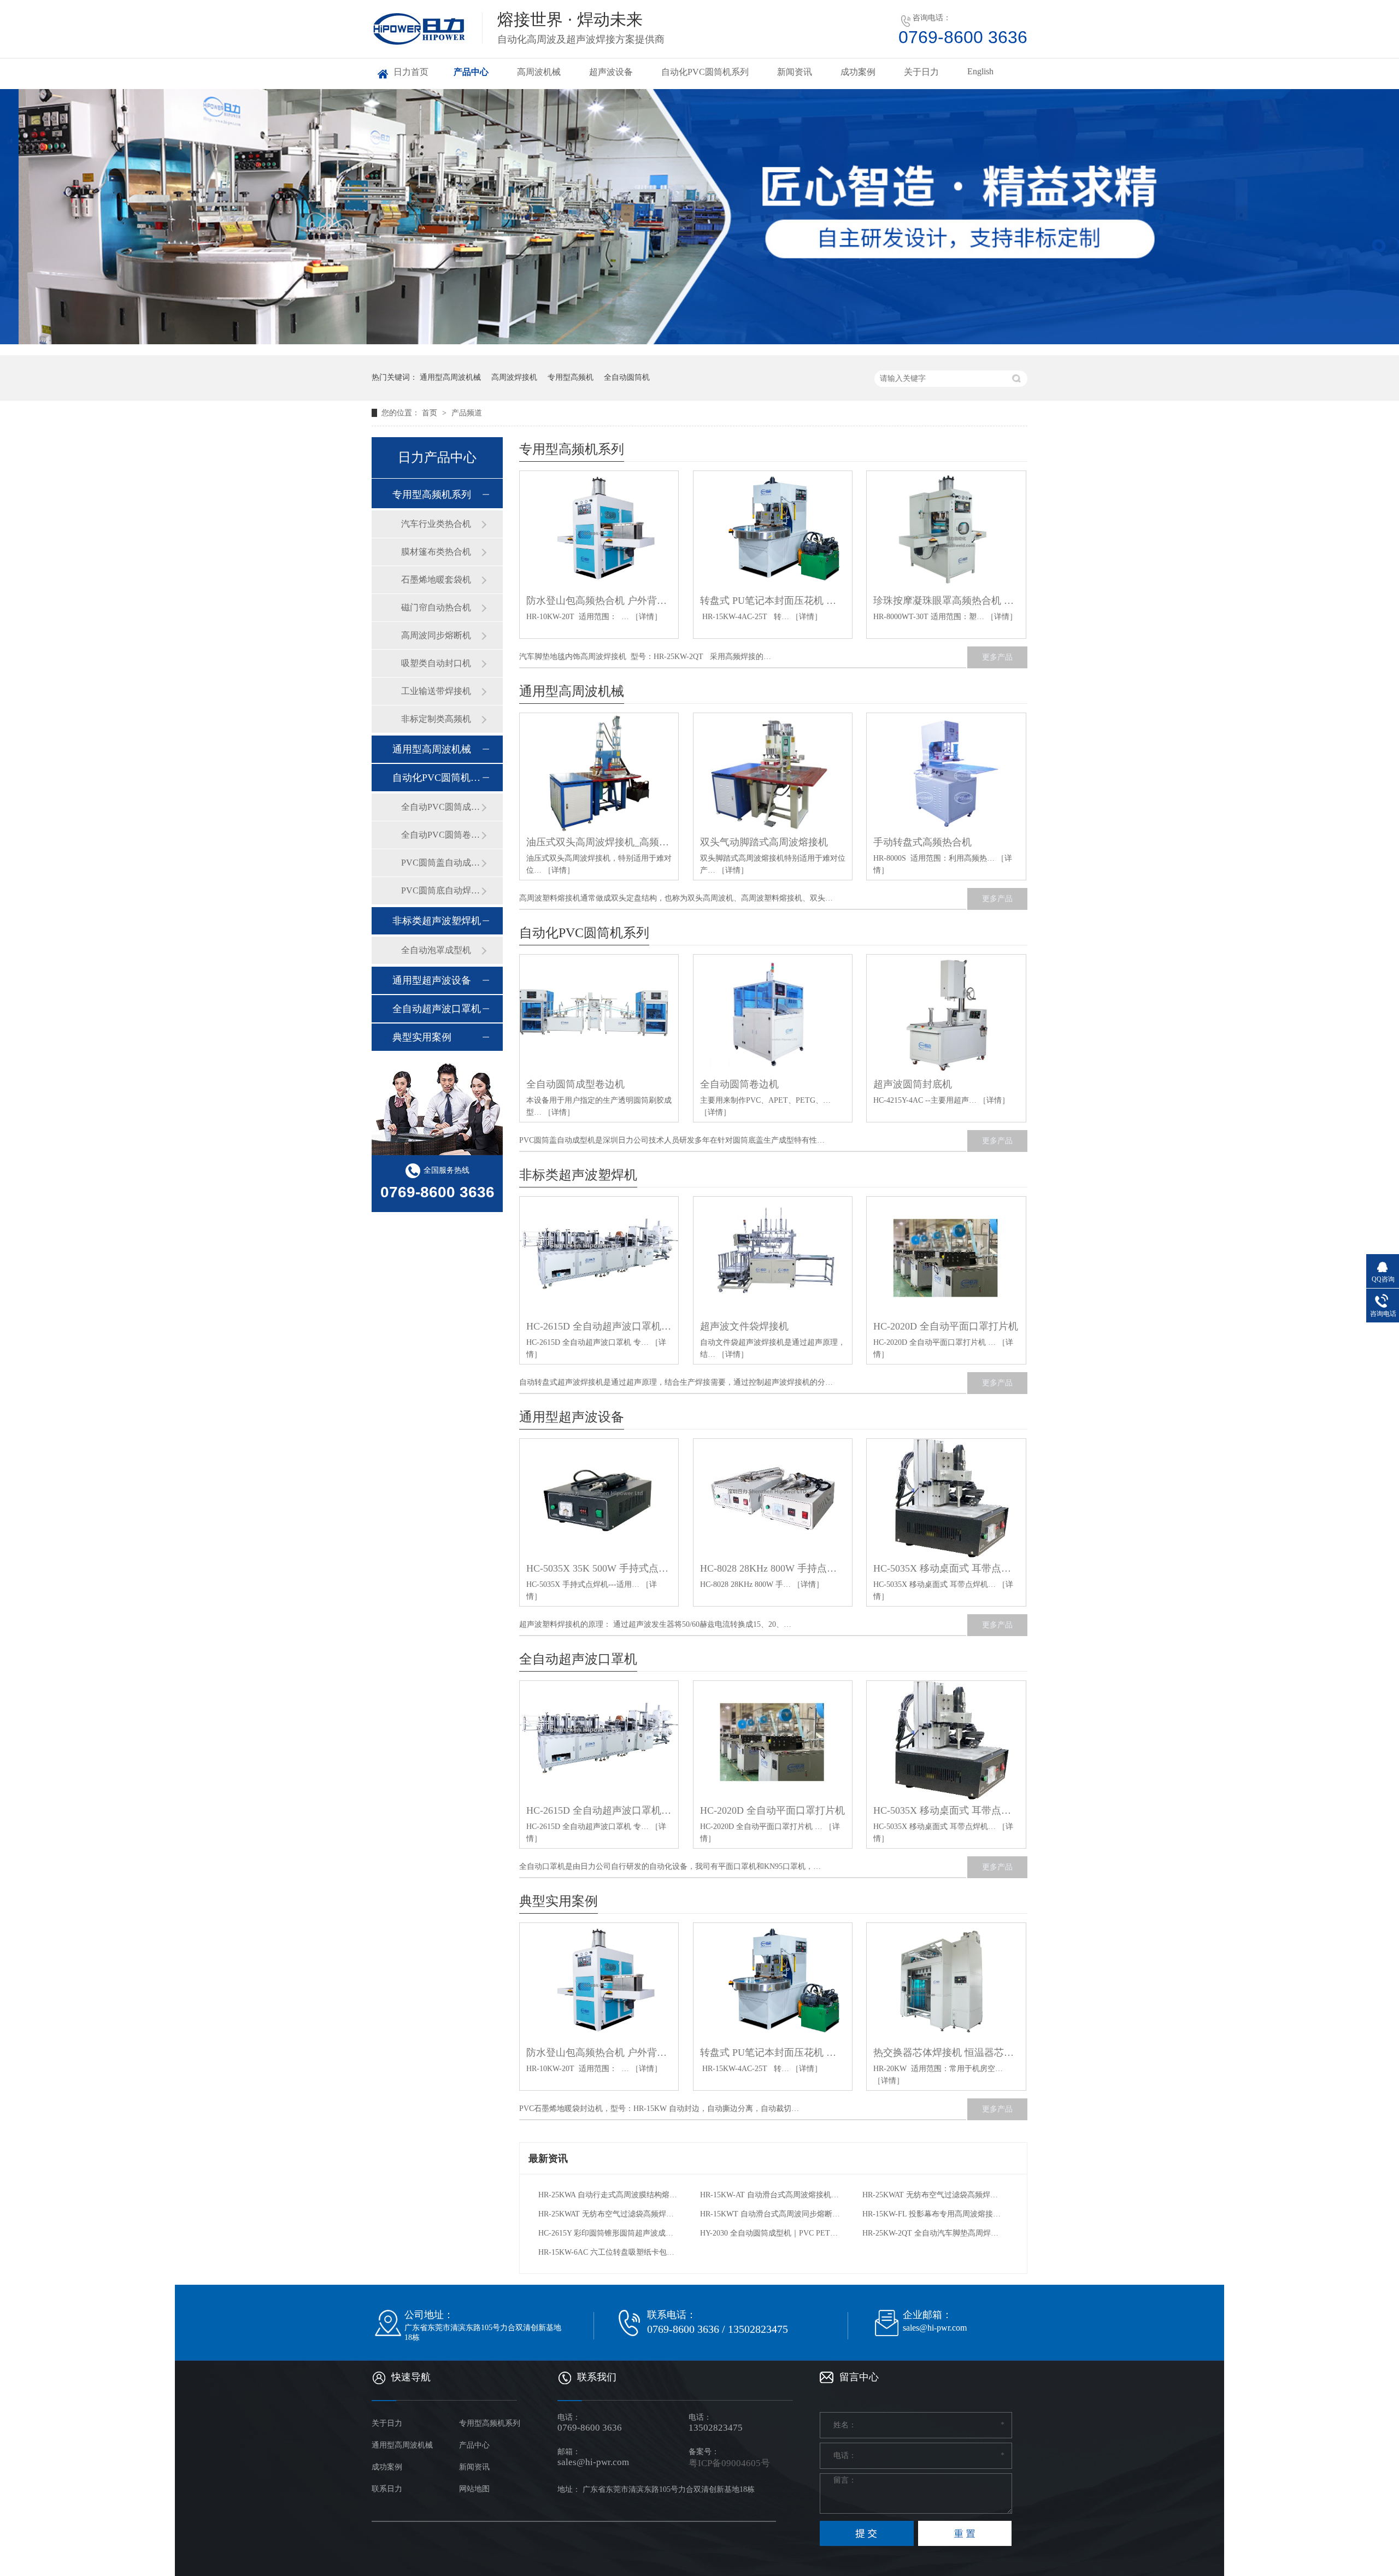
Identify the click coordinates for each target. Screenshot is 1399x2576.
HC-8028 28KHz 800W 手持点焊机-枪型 (773, 1568)
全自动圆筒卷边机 (739, 1084)
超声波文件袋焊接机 (744, 1326)
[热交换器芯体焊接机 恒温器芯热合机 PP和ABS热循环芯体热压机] (946, 1983)
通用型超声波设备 (572, 1417)
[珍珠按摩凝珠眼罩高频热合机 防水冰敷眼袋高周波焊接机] (946, 531)
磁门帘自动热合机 (436, 607)
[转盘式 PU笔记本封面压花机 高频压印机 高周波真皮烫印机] (773, 531)
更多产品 (997, 657)
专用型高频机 (571, 377)
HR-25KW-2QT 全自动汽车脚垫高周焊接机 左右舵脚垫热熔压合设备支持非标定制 (933, 2233)
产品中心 (471, 72)
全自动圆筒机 (627, 377)
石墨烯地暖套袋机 (436, 580)
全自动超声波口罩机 (578, 1659)
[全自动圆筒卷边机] (773, 1014)
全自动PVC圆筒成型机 (441, 807)
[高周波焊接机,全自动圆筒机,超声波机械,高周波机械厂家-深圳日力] (428, 48)
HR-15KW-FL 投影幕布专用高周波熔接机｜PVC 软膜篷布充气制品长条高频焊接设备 (933, 2214)
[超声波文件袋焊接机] (773, 1256)
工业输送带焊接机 (436, 691)
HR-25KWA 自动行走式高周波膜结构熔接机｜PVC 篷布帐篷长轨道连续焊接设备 (609, 2195)
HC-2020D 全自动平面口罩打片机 (946, 1326)
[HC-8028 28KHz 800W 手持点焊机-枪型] (773, 1498)
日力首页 (411, 72)
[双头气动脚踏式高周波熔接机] (773, 773)
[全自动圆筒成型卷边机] (599, 1014)
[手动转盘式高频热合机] (946, 773)
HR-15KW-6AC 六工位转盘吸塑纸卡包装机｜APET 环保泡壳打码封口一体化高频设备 (609, 2252)
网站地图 (474, 2489)
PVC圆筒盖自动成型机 (441, 863)
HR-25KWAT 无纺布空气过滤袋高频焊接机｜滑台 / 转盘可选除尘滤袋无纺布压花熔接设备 (933, 2195)
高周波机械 (539, 72)
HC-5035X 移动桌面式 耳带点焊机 (946, 1568)
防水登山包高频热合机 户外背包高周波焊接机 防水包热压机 (599, 601)
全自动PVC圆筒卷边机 (441, 835)
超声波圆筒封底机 (913, 1084)
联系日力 (387, 2489)
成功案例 (858, 72)
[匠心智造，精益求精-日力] (699, 217)
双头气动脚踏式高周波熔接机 (764, 842)
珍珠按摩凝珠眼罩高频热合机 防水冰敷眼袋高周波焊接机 (946, 601)
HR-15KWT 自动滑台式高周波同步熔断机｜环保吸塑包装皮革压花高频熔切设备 (770, 2214)
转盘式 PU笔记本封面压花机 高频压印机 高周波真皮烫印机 (773, 601)
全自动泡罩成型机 (436, 950)
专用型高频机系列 (572, 449)
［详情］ (646, 617)
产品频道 (467, 413)
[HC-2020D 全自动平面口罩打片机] (946, 1256)
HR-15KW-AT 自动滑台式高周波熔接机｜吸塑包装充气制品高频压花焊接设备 (770, 2195)
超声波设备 (611, 72)
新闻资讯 (795, 72)
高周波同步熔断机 (436, 635)
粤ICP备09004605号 (729, 2463)
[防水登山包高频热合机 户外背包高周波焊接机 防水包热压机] (599, 531)
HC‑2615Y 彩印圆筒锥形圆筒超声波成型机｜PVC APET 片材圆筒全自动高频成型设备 (609, 2233)
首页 (431, 413)
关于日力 (921, 72)
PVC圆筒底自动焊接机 (441, 890)
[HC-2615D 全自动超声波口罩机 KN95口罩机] (599, 1256)
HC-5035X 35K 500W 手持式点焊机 (599, 1568)
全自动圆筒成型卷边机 (575, 1084)
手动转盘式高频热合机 (922, 842)
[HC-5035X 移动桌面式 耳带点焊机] (946, 1498)
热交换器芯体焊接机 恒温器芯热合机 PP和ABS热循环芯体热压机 (946, 2052)
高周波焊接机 (514, 377)
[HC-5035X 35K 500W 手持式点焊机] (599, 1498)
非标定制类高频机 (436, 719)
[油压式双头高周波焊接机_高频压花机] (599, 773)
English (980, 71)
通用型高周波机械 (450, 377)
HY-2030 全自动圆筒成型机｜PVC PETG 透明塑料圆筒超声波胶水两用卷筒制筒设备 (770, 2233)
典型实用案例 (559, 1901)
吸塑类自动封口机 (436, 663)
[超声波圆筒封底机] (946, 1014)
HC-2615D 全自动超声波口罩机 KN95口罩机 (599, 1326)
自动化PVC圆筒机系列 (705, 72)
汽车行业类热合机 (436, 524)
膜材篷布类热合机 (436, 552)
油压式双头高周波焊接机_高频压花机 (599, 842)
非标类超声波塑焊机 (578, 1175)
